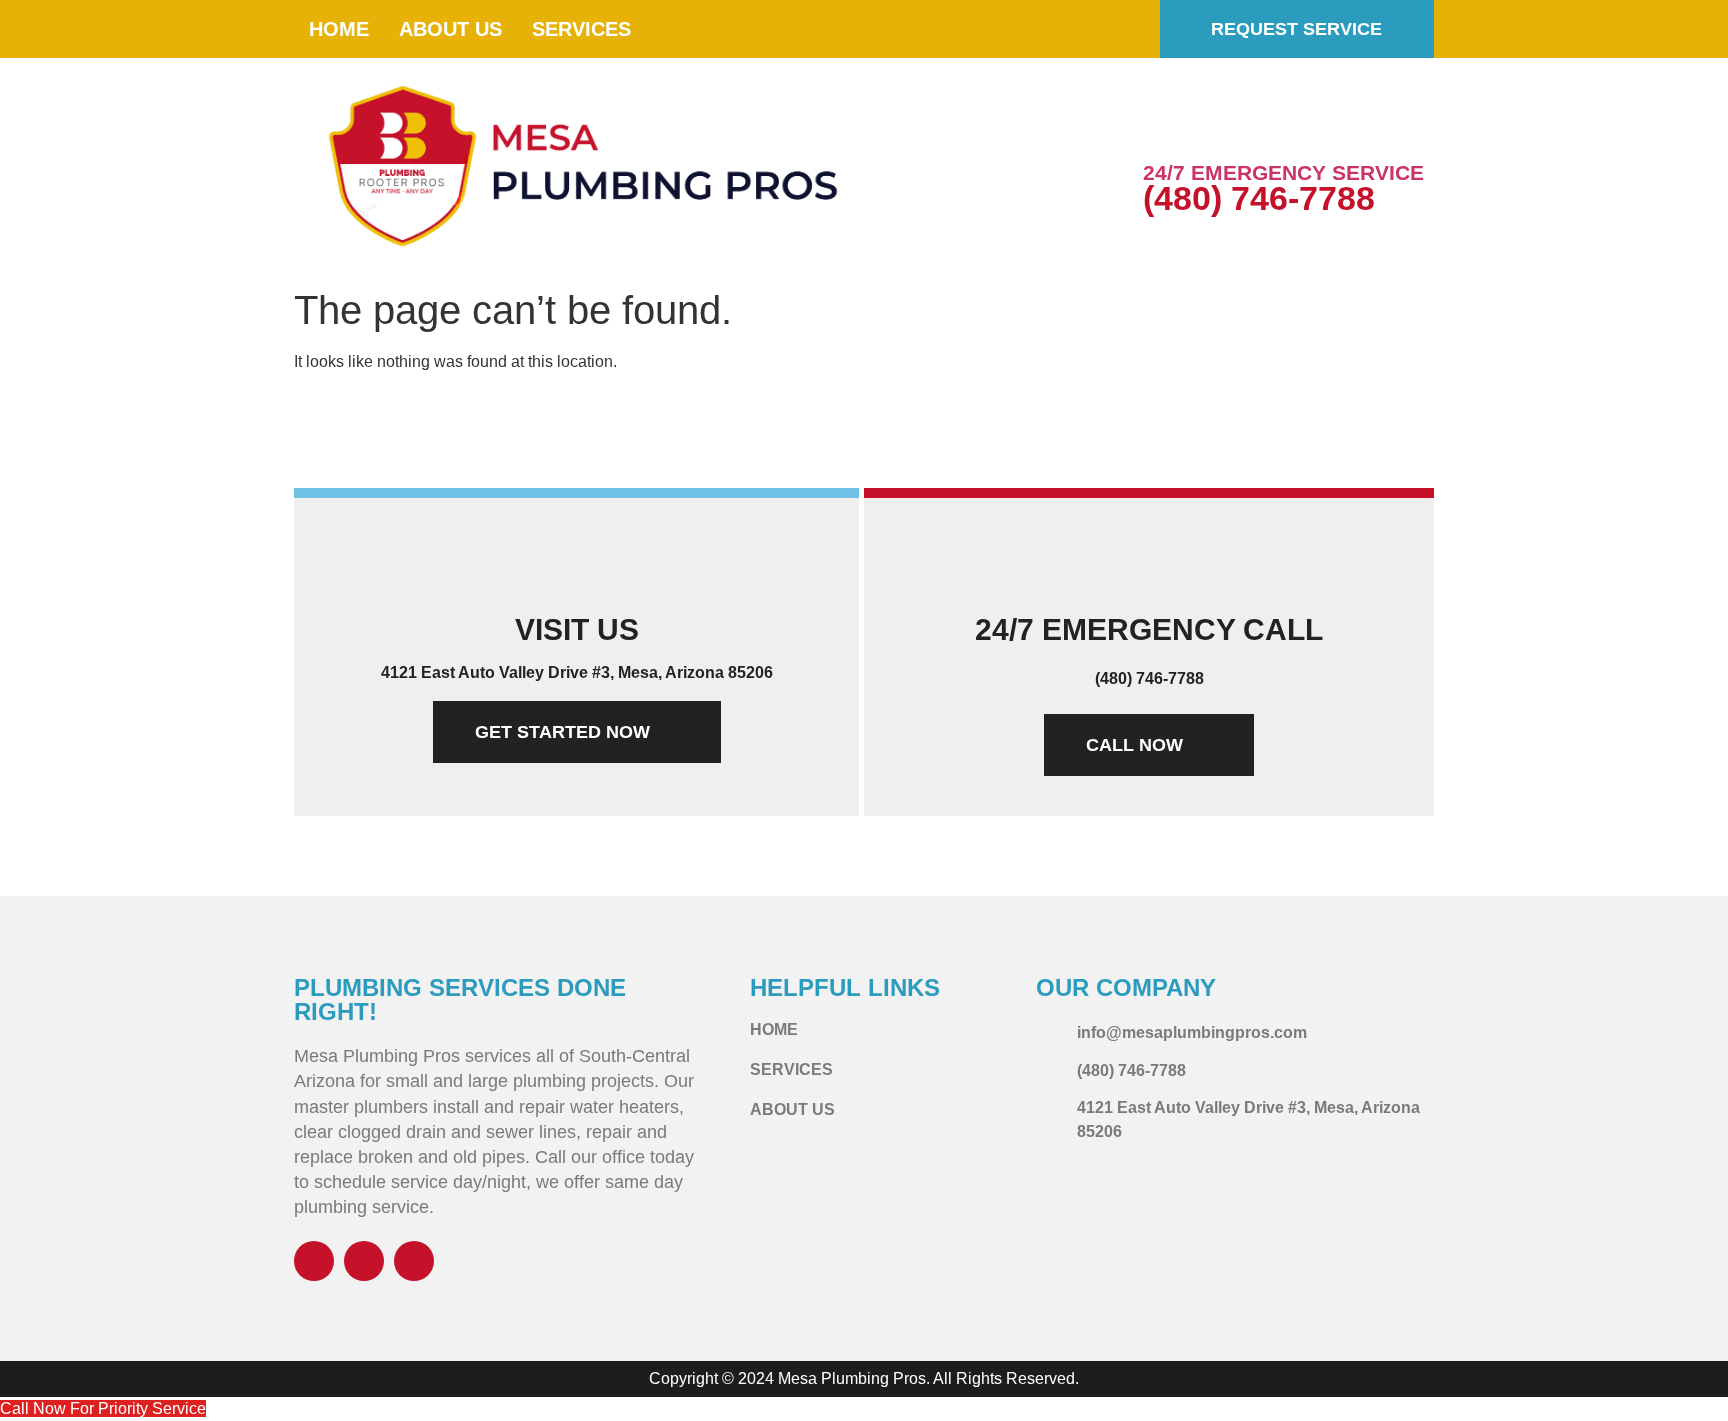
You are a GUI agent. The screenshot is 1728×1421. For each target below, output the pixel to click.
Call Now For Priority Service (103, 1408)
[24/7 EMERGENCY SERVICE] (1168, 128)
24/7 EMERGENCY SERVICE (1283, 172)
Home (339, 29)
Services (581, 29)
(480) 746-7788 (1259, 198)
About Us (450, 29)
